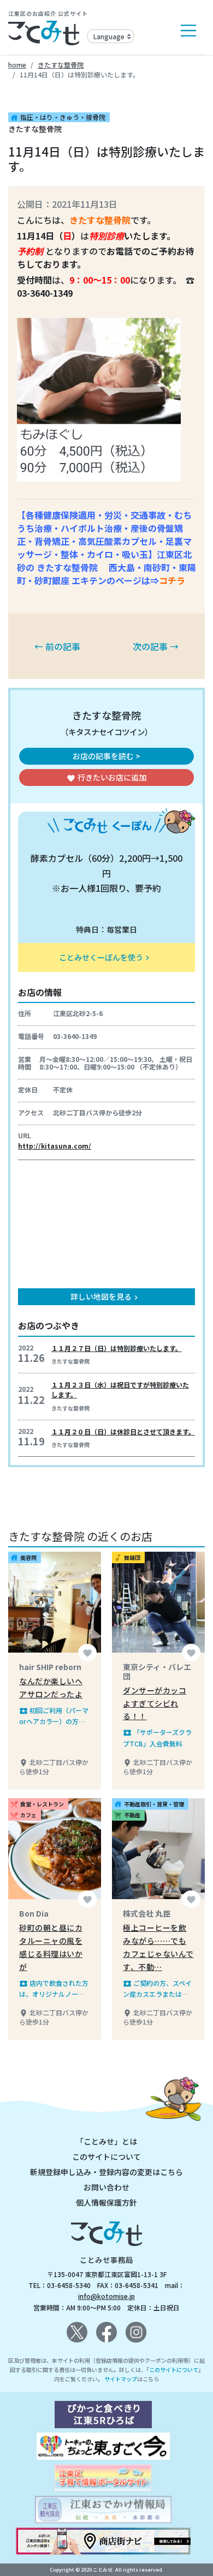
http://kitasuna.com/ (55, 1146)
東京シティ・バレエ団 (157, 1671)
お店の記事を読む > (106, 756)
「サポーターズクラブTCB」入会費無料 (157, 1737)
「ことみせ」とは (106, 2141)
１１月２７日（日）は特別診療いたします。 (117, 1348)
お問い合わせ (106, 2187)
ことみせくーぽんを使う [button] (105, 957)
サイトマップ (121, 2379)
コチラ (172, 580)
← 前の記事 (57, 646)
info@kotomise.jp (106, 2296)
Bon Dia (34, 1913)
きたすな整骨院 (61, 65)
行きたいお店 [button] (106, 777)
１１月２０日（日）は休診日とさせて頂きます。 (123, 1431)
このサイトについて (106, 2157)
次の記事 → (156, 646)
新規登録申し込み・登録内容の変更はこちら (106, 2172)
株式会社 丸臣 (147, 1913)
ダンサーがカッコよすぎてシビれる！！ (155, 1703)
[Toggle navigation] (188, 31)
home (17, 65)
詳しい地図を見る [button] (105, 1296)
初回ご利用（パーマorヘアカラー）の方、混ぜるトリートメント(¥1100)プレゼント (54, 1716)
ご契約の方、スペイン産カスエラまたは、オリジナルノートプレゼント (157, 1989)
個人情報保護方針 (106, 2202)
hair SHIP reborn (50, 1667)
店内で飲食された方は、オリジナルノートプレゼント (54, 1989)
